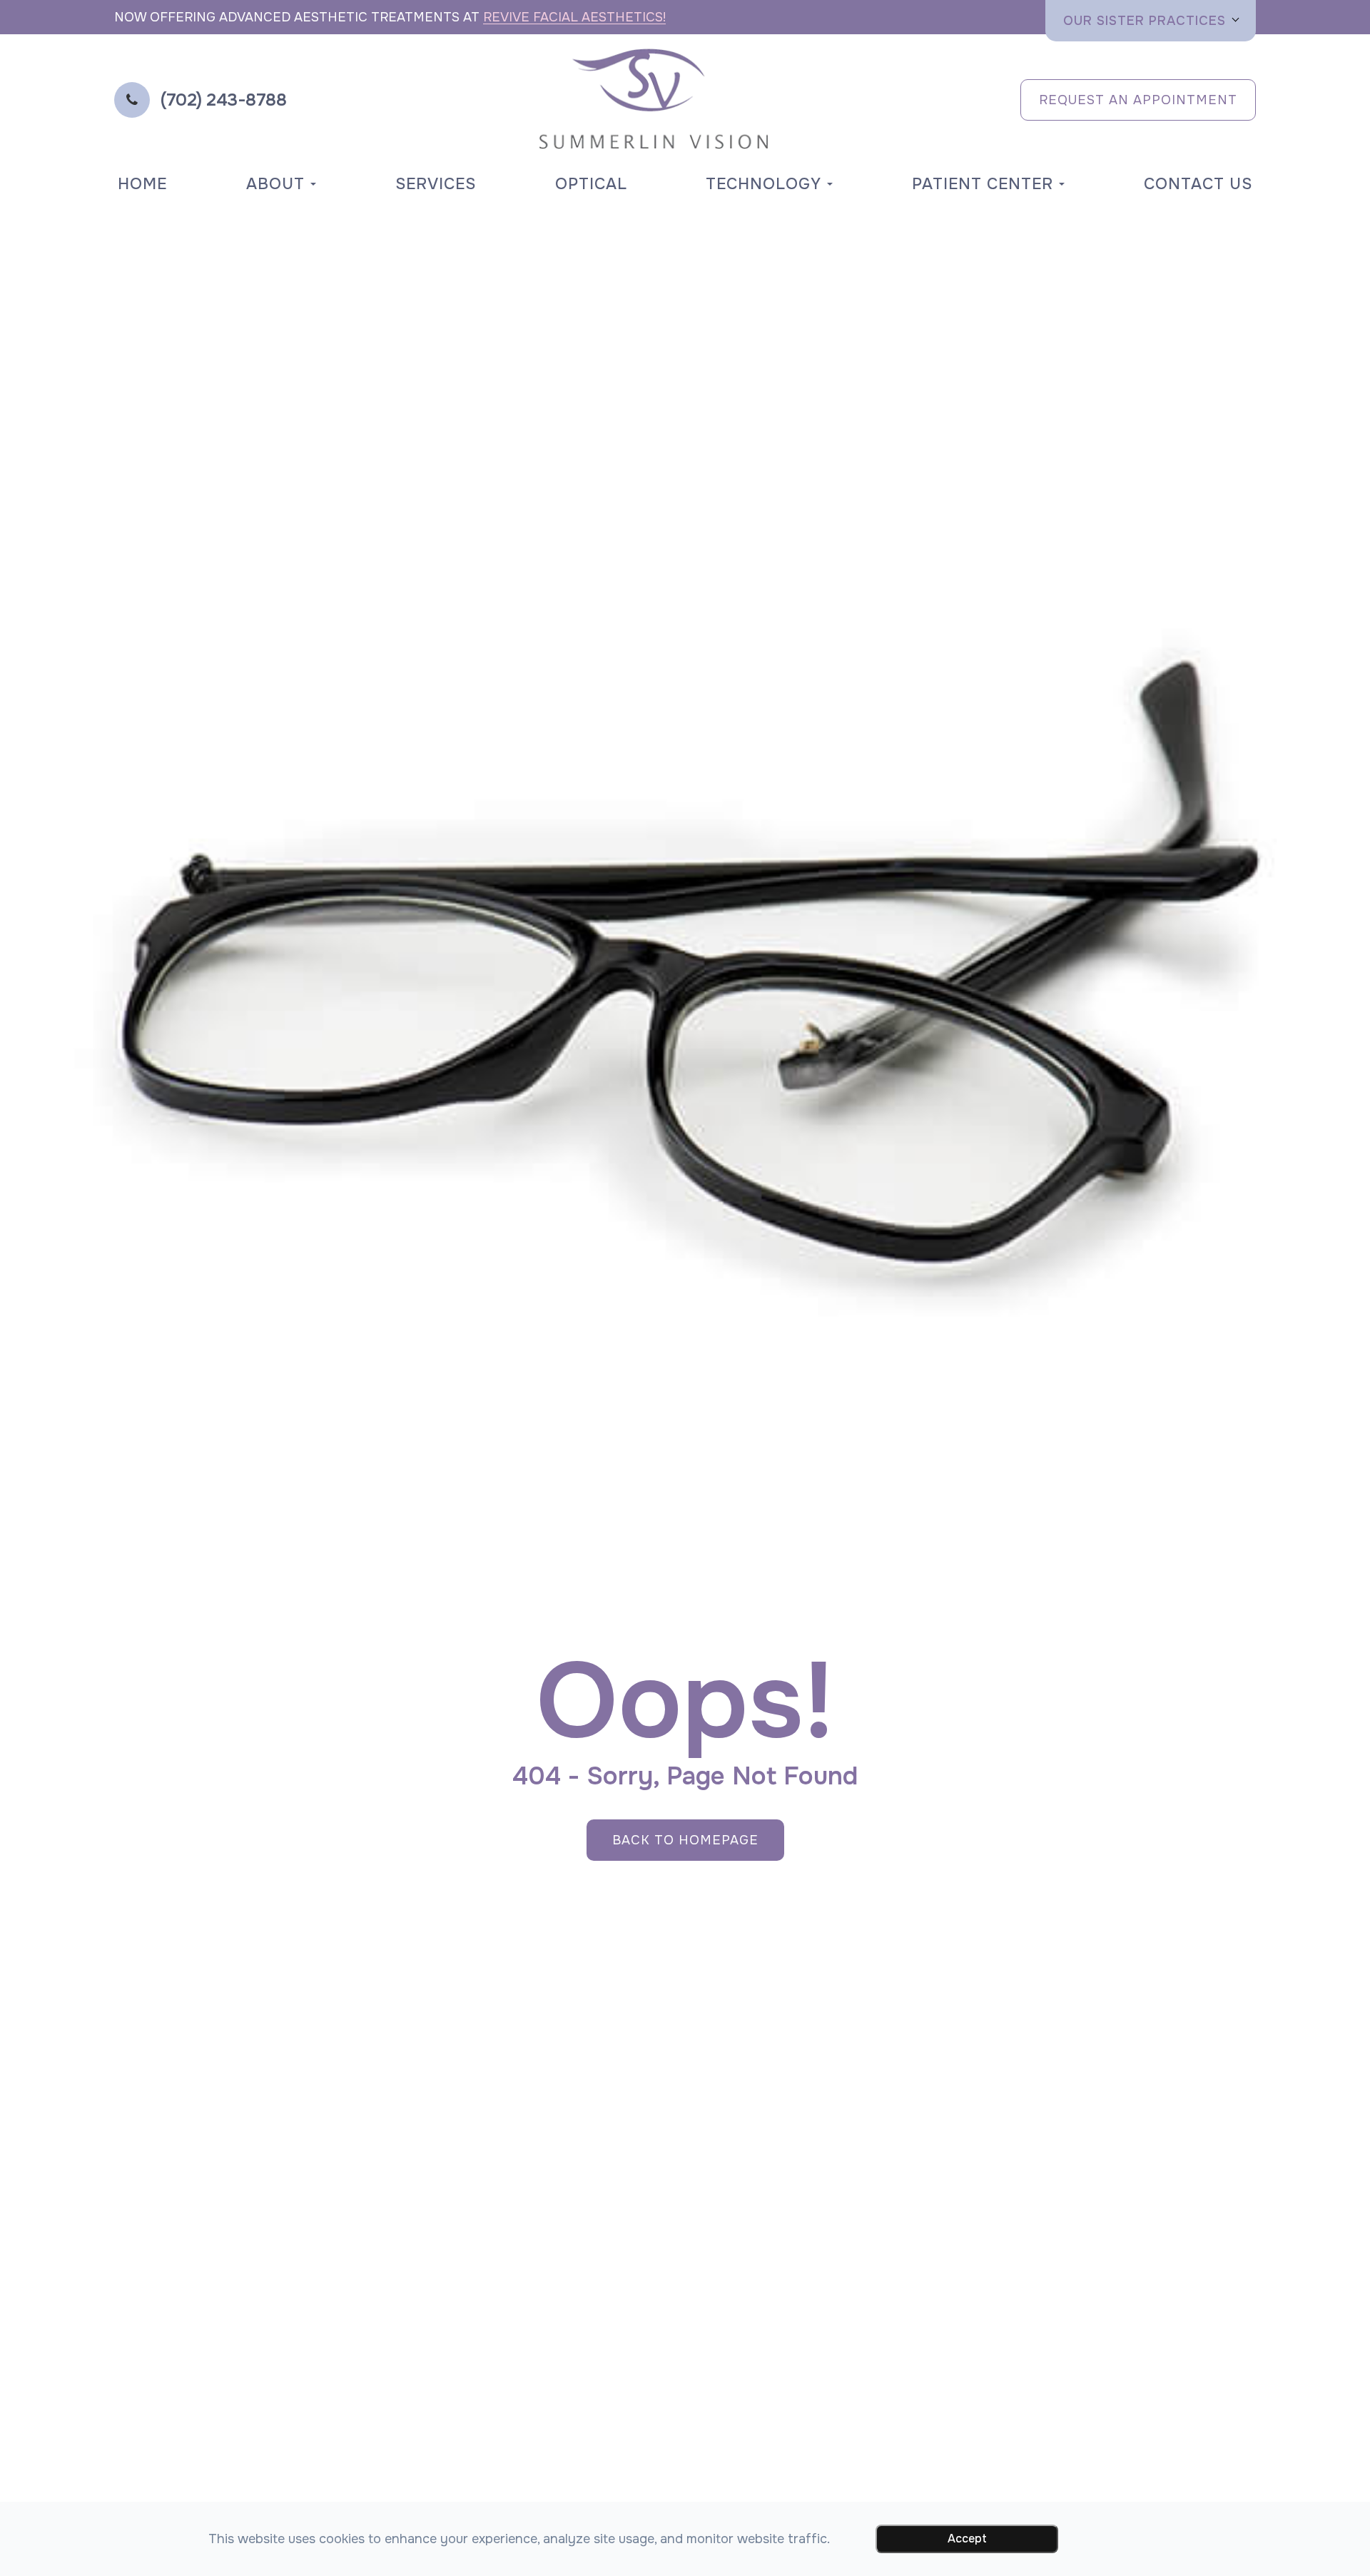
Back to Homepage (685, 1840)
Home (142, 184)
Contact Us (1198, 184)
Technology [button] (763, 184)
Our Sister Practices (1145, 21)
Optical (591, 184)
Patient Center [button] (983, 184)
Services (436, 184)
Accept (967, 2539)
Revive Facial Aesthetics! (574, 17)
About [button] (275, 184)
